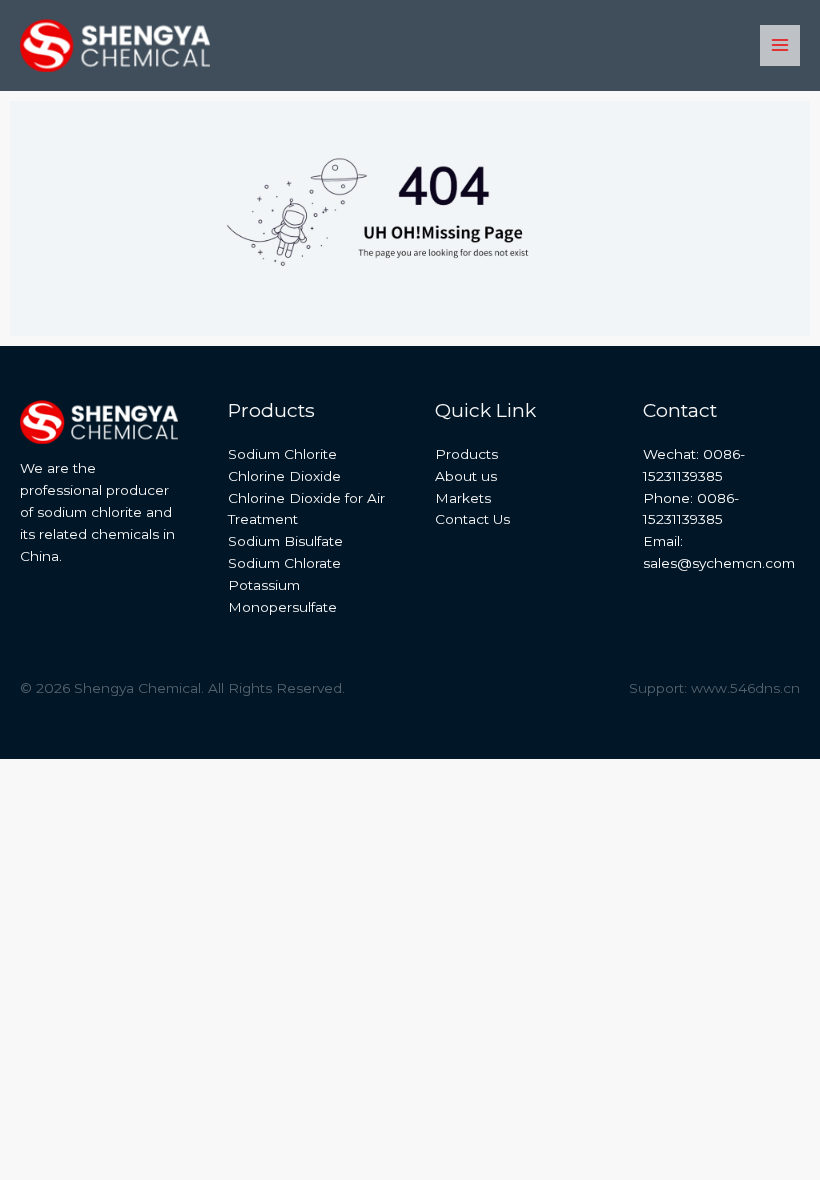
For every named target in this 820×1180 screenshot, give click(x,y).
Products (466, 454)
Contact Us (472, 519)
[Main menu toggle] (780, 45)
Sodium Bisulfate (285, 541)
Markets (463, 498)
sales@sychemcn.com (719, 563)
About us (466, 476)
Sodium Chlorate (284, 563)
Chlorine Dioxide (284, 476)
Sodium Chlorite (282, 454)
